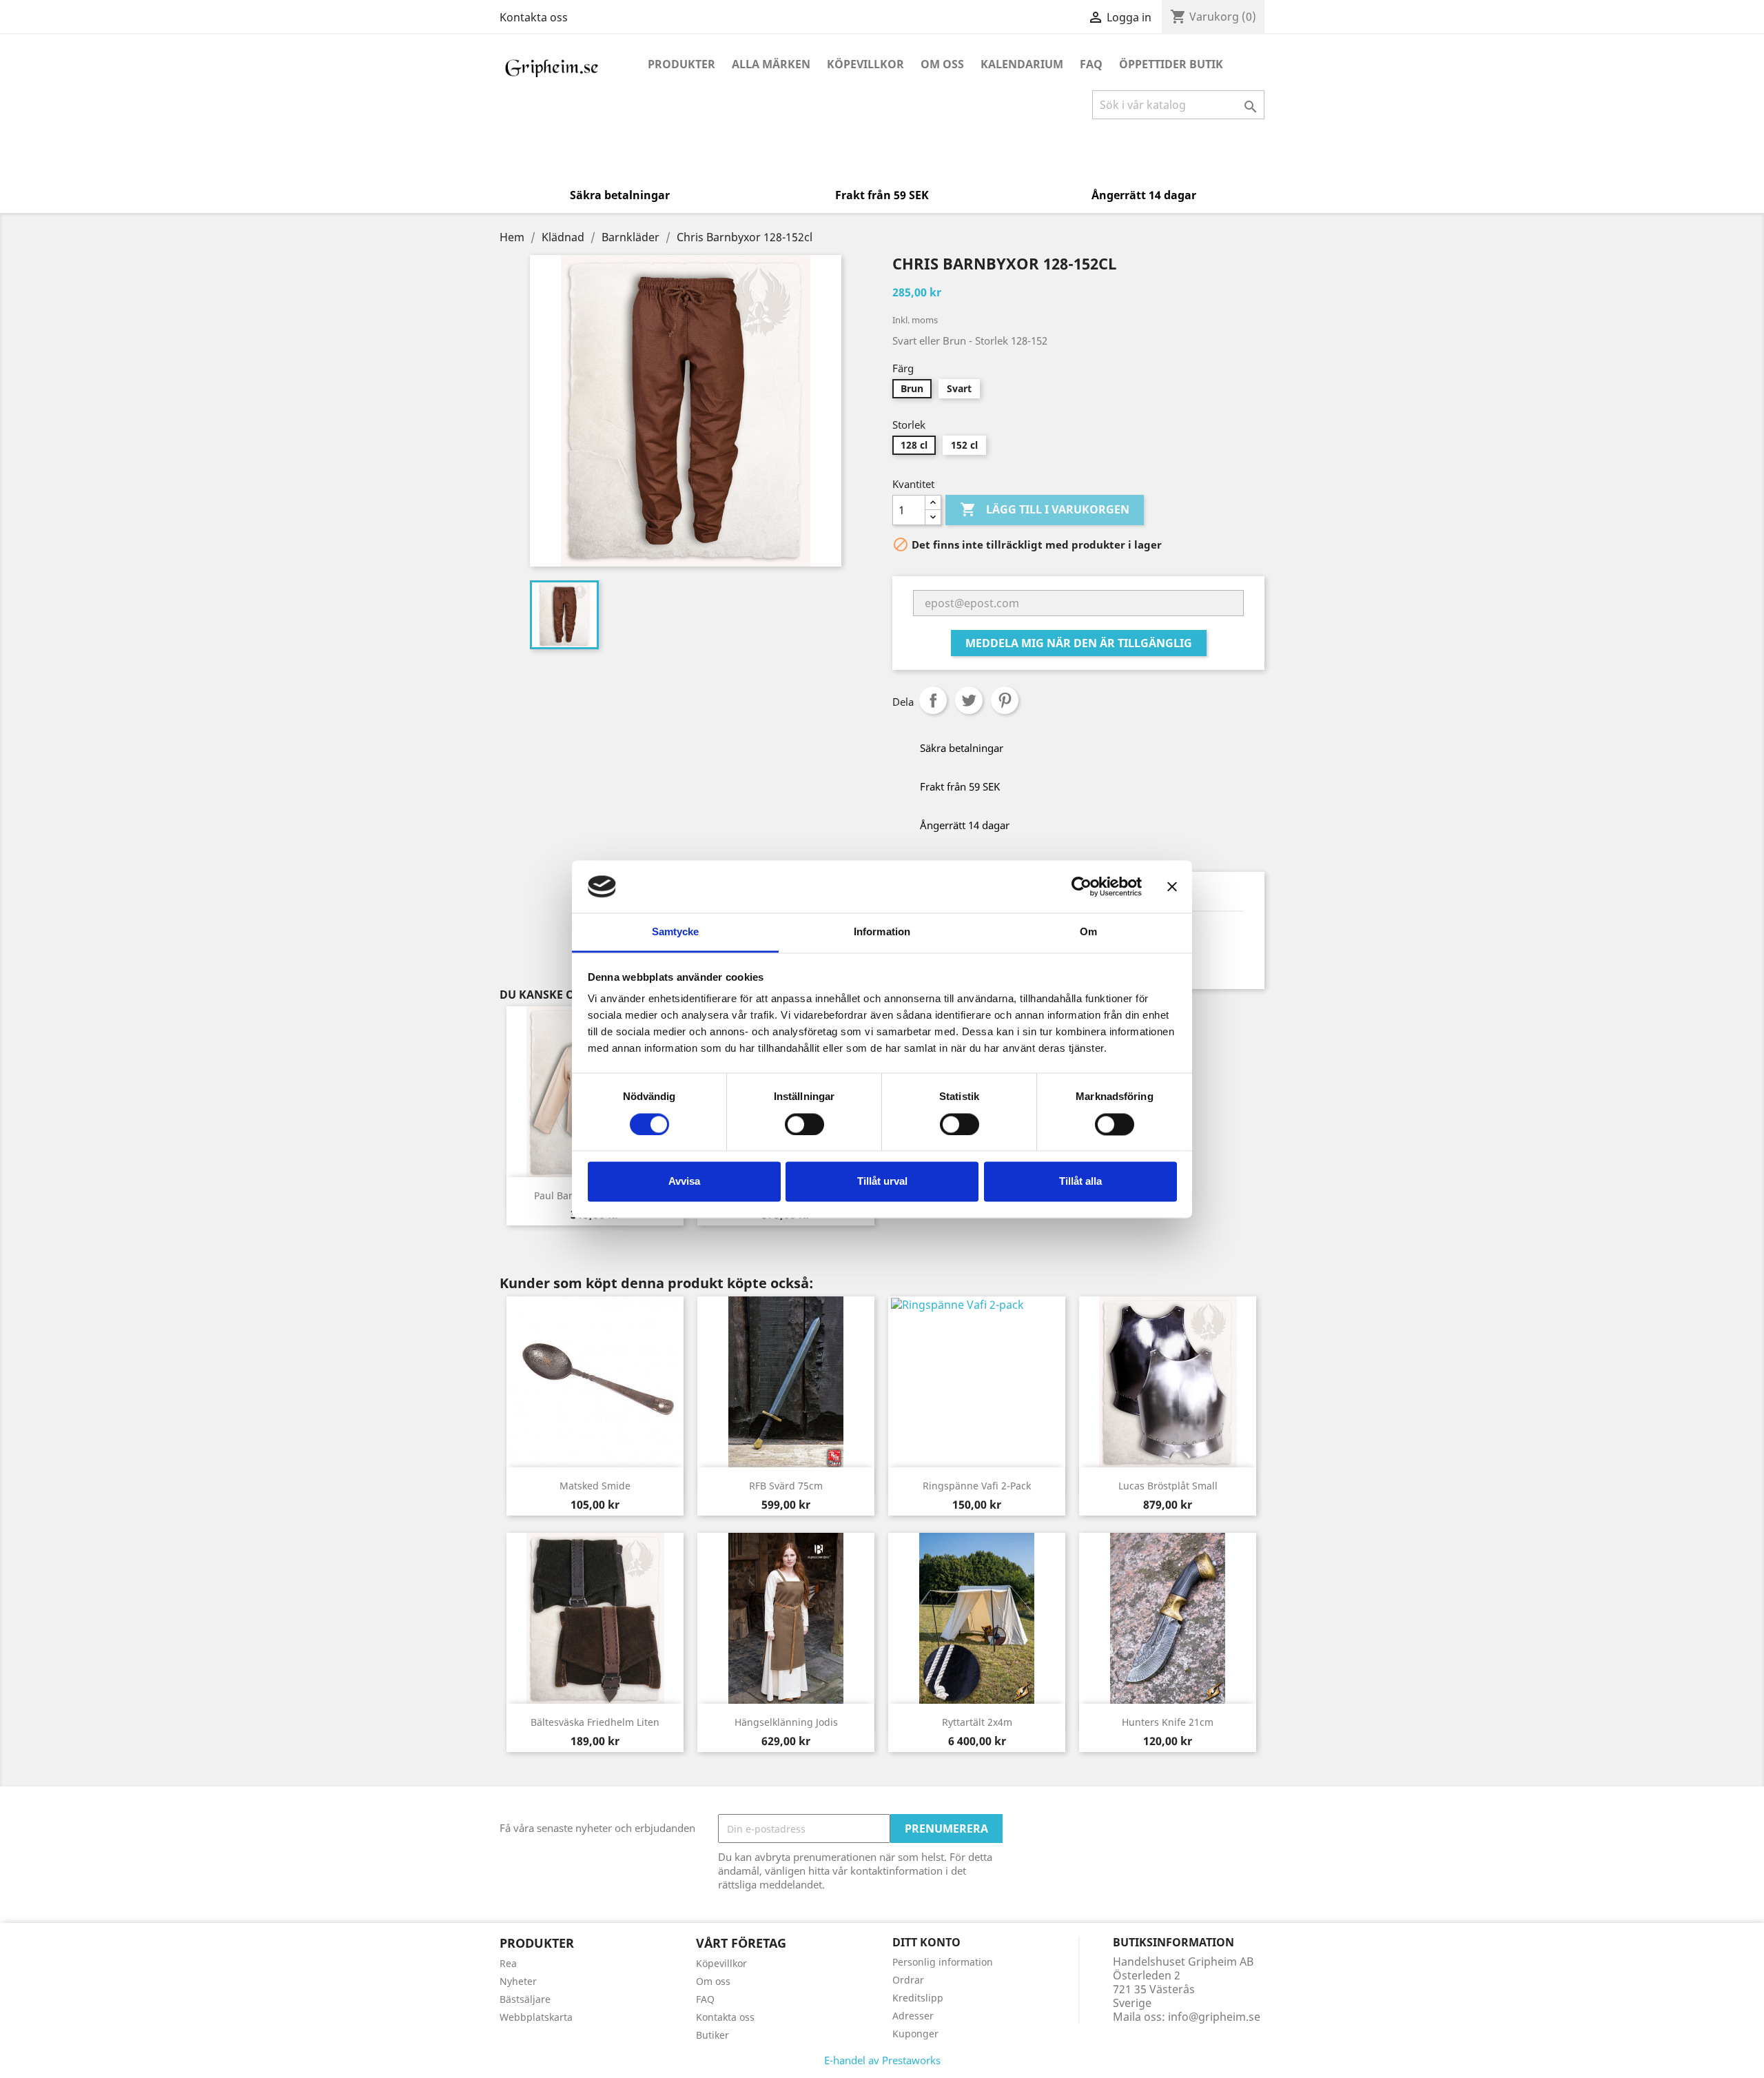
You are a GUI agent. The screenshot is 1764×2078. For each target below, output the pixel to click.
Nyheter (518, 1981)
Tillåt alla (1080, 1182)
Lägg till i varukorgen (1045, 509)
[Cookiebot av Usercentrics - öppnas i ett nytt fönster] (1081, 886)
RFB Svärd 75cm (786, 1486)
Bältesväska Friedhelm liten (595, 1722)
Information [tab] (882, 932)
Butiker (712, 2035)
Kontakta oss (534, 17)
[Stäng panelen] (1172, 886)
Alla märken (771, 64)
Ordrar (908, 1980)
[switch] (804, 1124)
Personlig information (943, 1962)
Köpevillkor (865, 64)
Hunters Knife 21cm (1168, 1722)
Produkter (681, 64)
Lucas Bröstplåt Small (1168, 1486)
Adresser (913, 2016)
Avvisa (684, 1182)
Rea (508, 1963)
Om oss (942, 64)
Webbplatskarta (536, 2017)
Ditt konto (926, 1942)
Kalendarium (1022, 64)
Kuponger (915, 2034)
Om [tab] (1088, 932)
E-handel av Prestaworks (882, 2060)
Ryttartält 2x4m (977, 1722)
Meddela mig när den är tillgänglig (1079, 643)
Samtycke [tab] (676, 932)
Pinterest (1005, 700)
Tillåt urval (882, 1182)
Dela (933, 700)
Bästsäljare (525, 1999)
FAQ (1091, 64)
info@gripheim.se (1214, 2017)
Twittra (969, 700)
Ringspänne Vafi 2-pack (977, 1486)
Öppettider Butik (1171, 64)
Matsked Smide (595, 1486)
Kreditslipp (918, 1998)
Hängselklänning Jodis (786, 1722)
